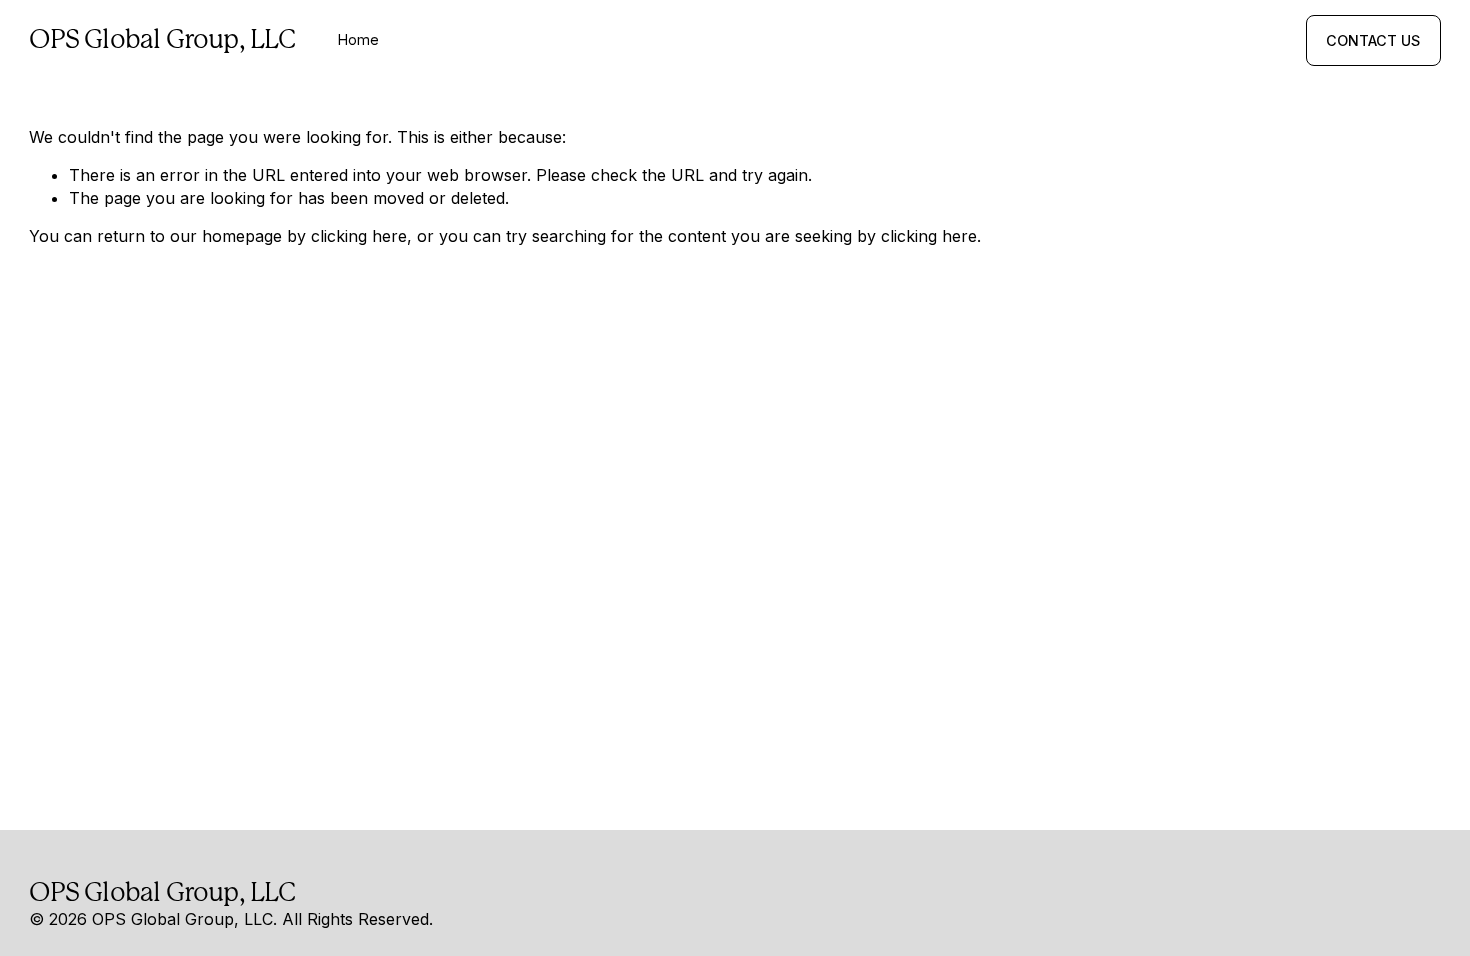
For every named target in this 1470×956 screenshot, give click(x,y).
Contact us (1373, 40)
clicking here (359, 236)
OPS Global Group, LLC (162, 39)
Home (358, 39)
